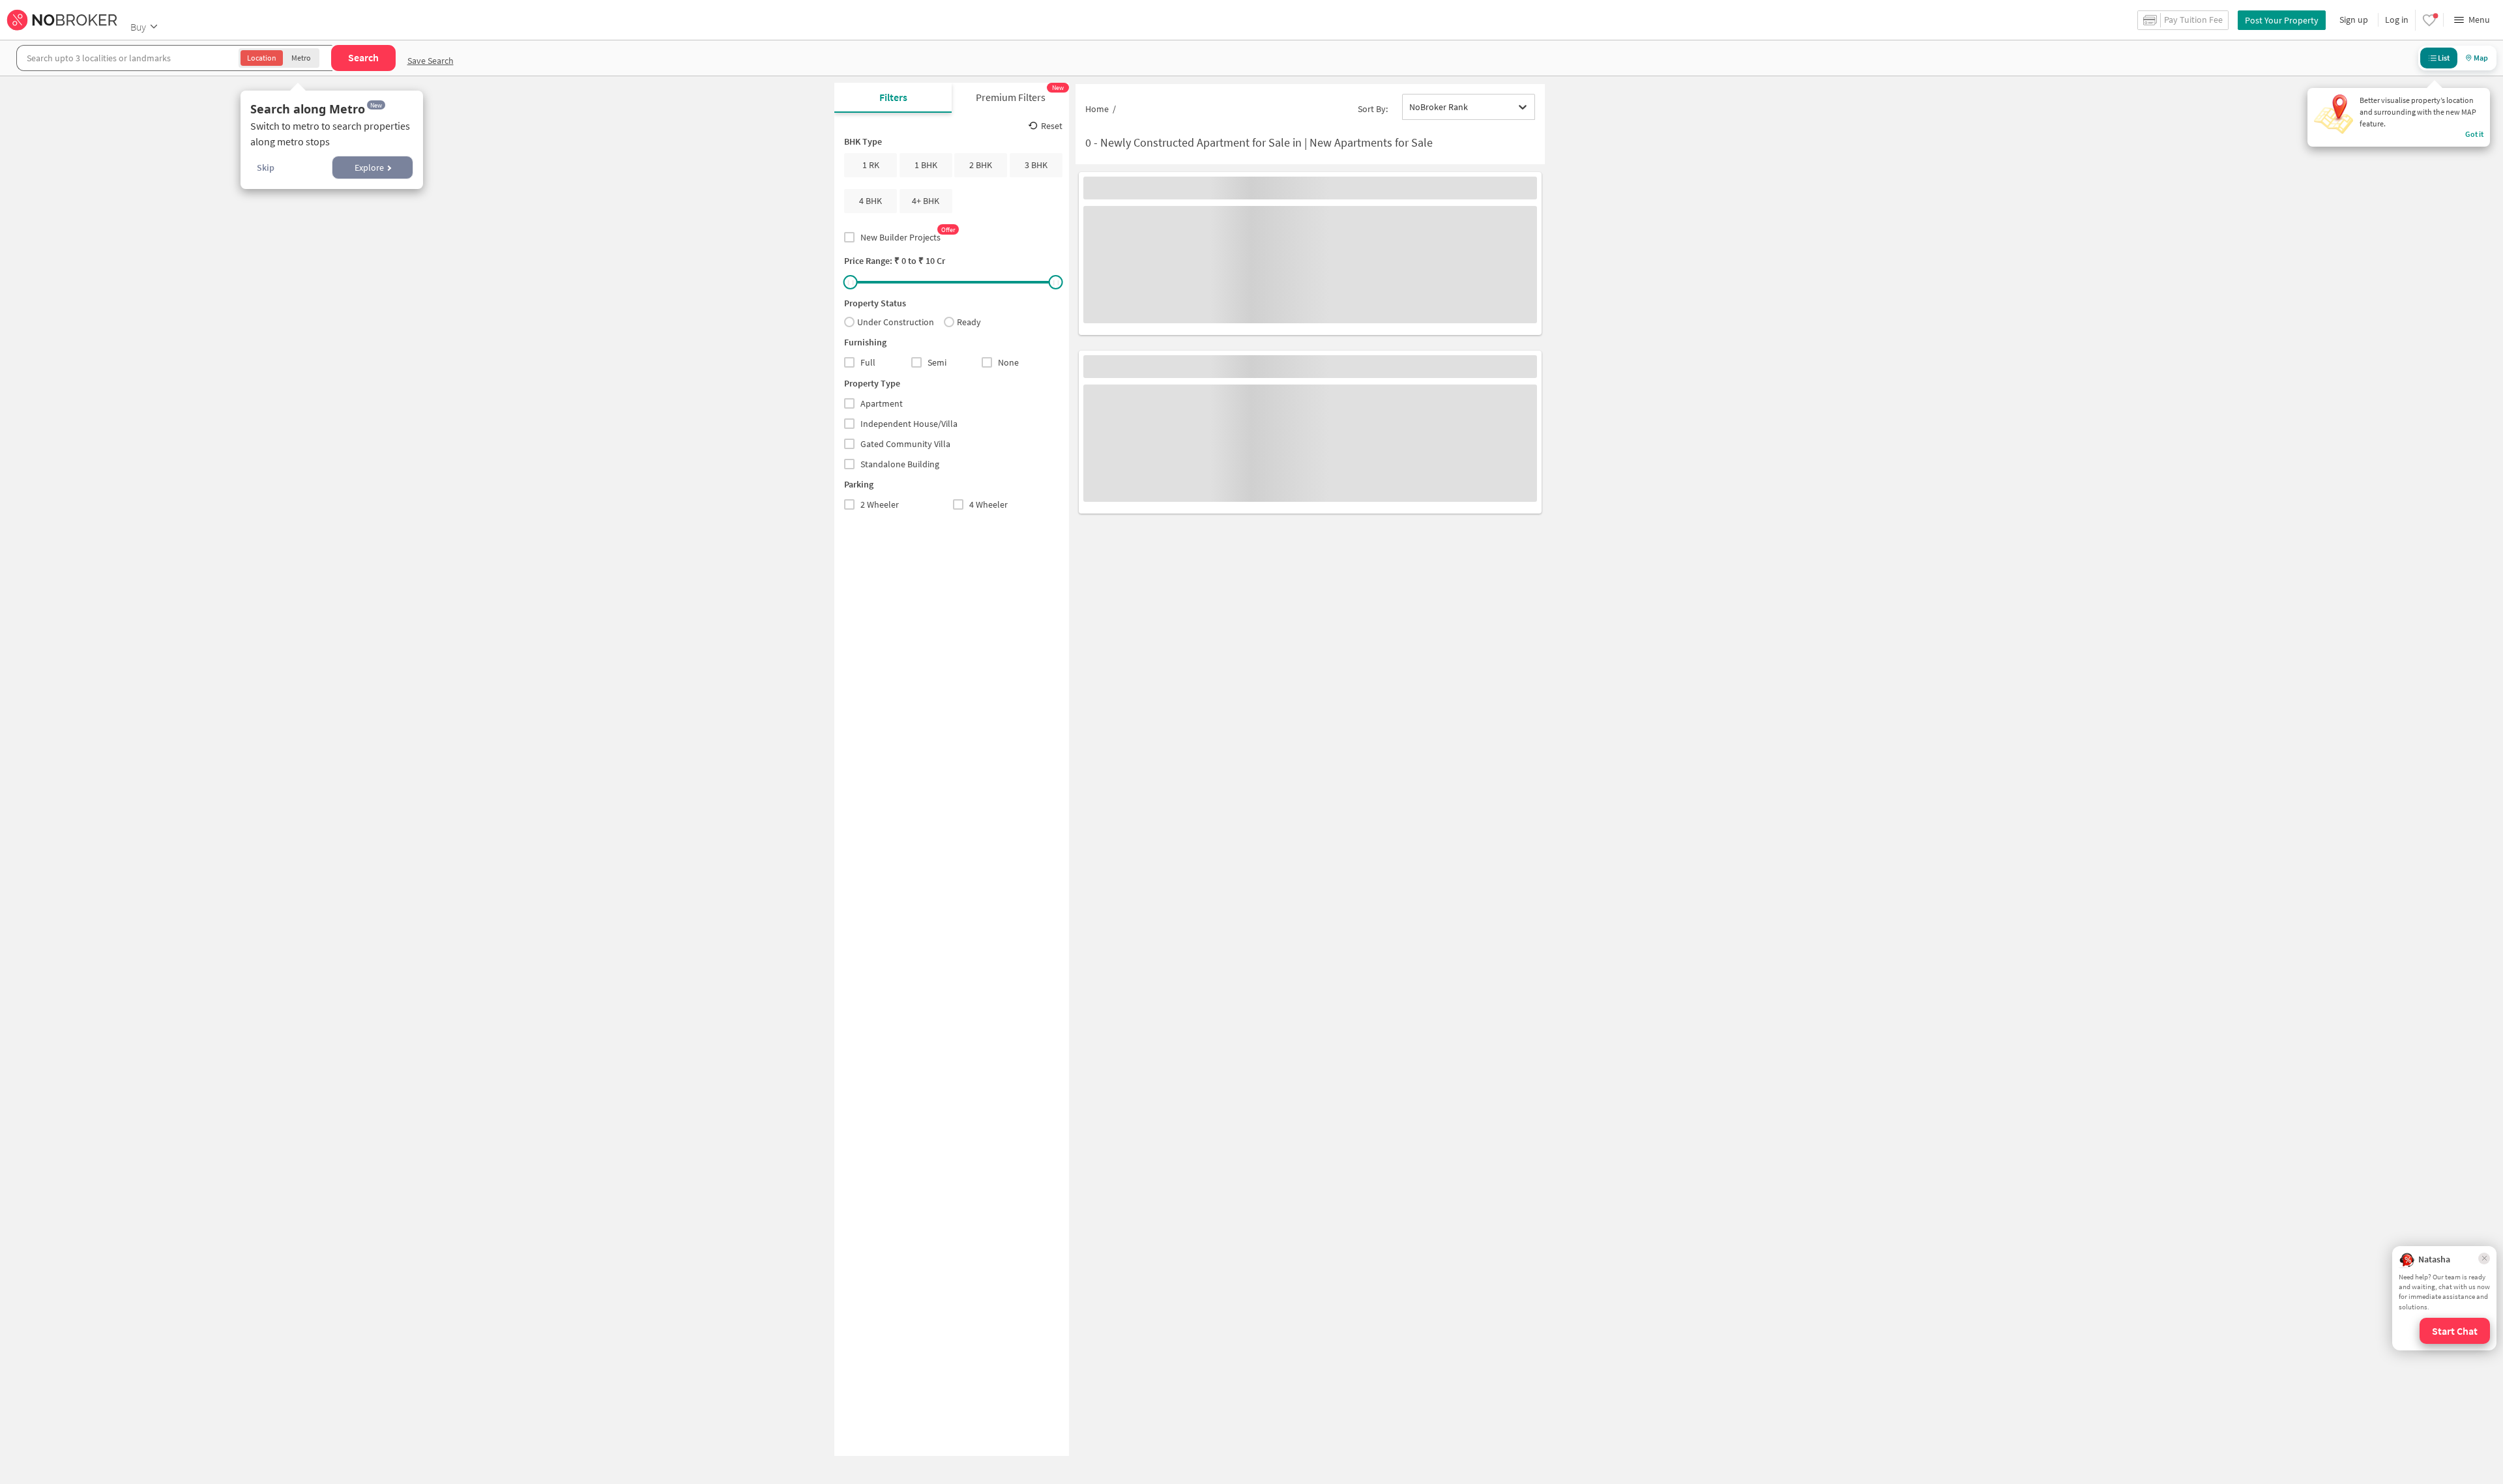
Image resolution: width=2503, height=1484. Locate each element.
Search (363, 57)
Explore (369, 167)
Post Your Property (2282, 20)
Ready (969, 322)
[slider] (851, 282)
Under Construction (896, 322)
